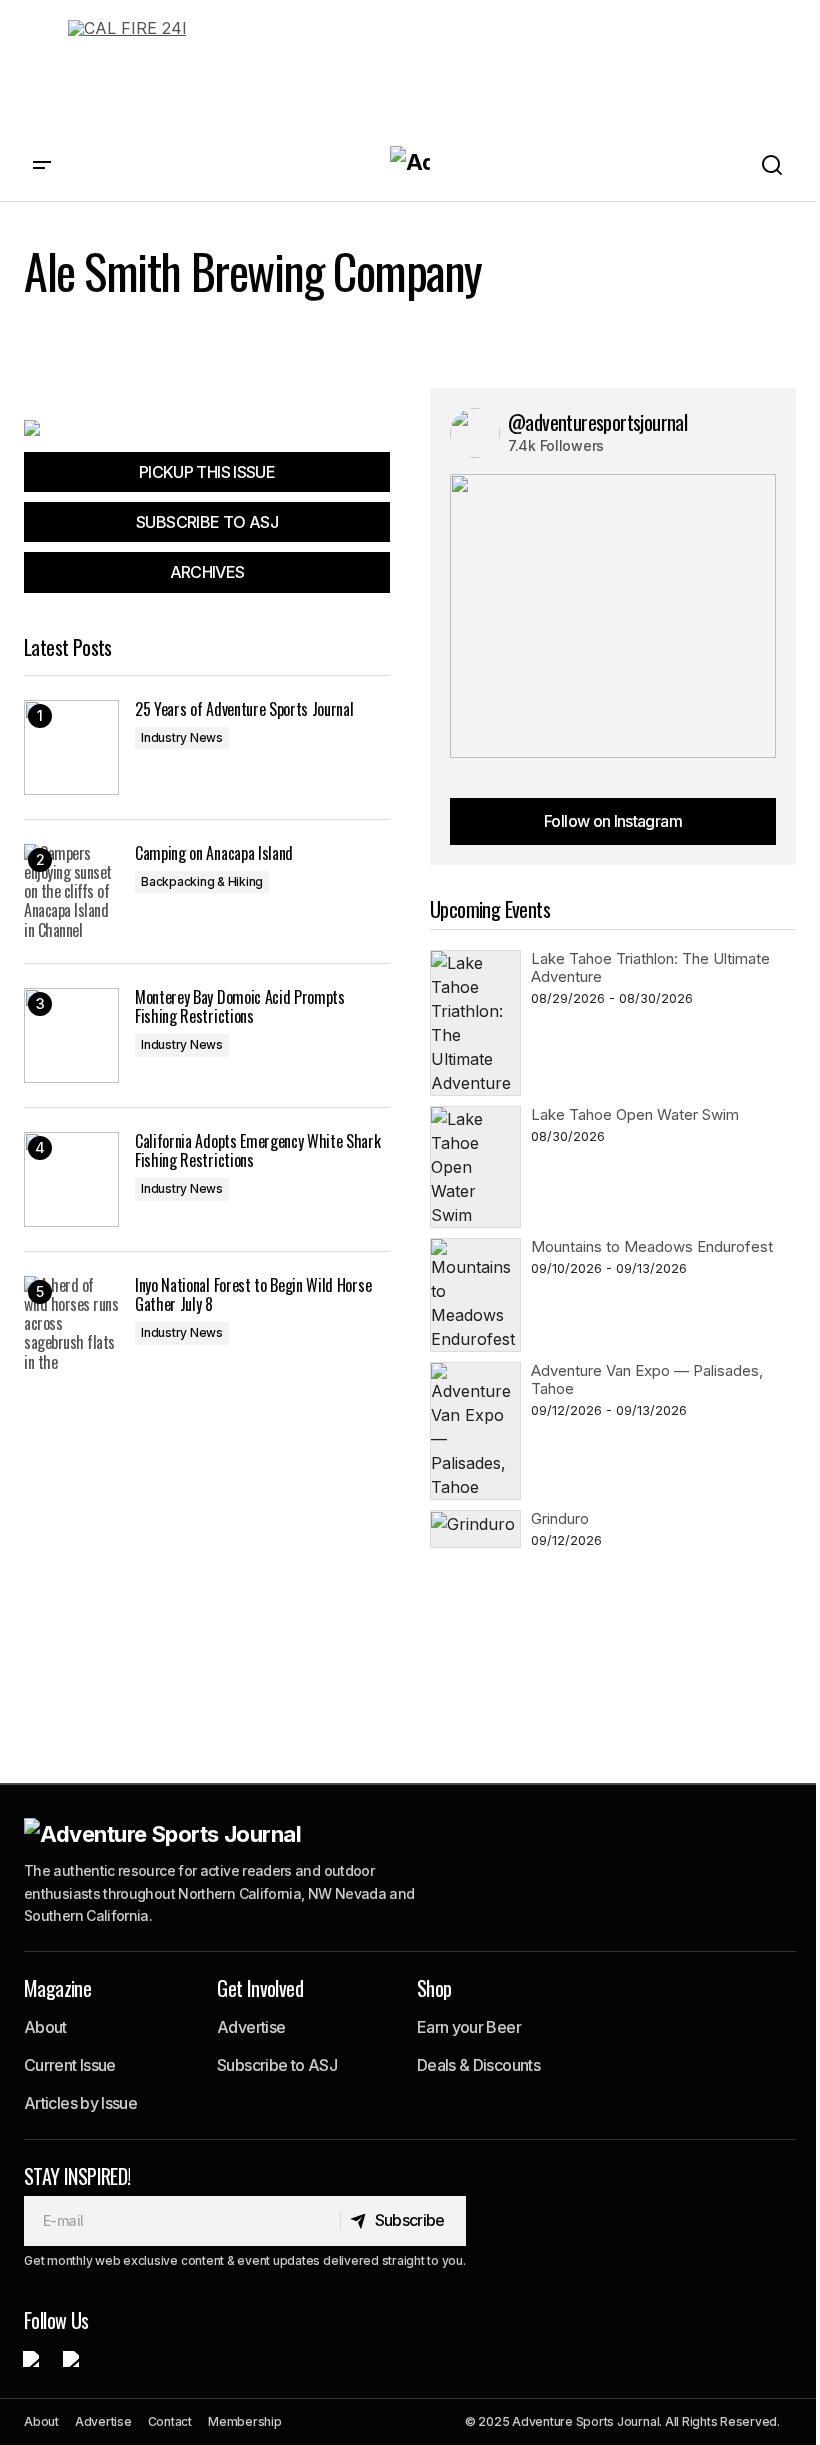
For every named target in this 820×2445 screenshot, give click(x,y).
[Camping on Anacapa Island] (71, 891)
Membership (245, 2421)
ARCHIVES (207, 572)
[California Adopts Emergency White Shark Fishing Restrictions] (71, 1179)
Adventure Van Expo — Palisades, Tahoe (647, 1379)
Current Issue (70, 2065)
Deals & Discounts (478, 2065)
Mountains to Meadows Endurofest (652, 1246)
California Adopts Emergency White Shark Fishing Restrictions (258, 1151)
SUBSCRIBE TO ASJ (207, 522)
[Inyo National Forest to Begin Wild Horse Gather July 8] (71, 1323)
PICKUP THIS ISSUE (207, 472)
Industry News (182, 737)
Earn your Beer (469, 2027)
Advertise (251, 2027)
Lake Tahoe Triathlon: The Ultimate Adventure (650, 967)
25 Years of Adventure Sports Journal (244, 709)
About (45, 2027)
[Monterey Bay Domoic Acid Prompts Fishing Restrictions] (71, 1035)
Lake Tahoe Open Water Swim (635, 1114)
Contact (170, 2421)
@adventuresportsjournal (597, 422)
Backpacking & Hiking (202, 881)
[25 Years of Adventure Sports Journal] (71, 747)
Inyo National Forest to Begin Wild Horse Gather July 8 (253, 1295)
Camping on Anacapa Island (214, 853)
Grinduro (560, 1518)
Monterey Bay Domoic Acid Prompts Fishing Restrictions (240, 1007)
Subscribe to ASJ (277, 2065)
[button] (42, 165)
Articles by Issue (80, 2103)
